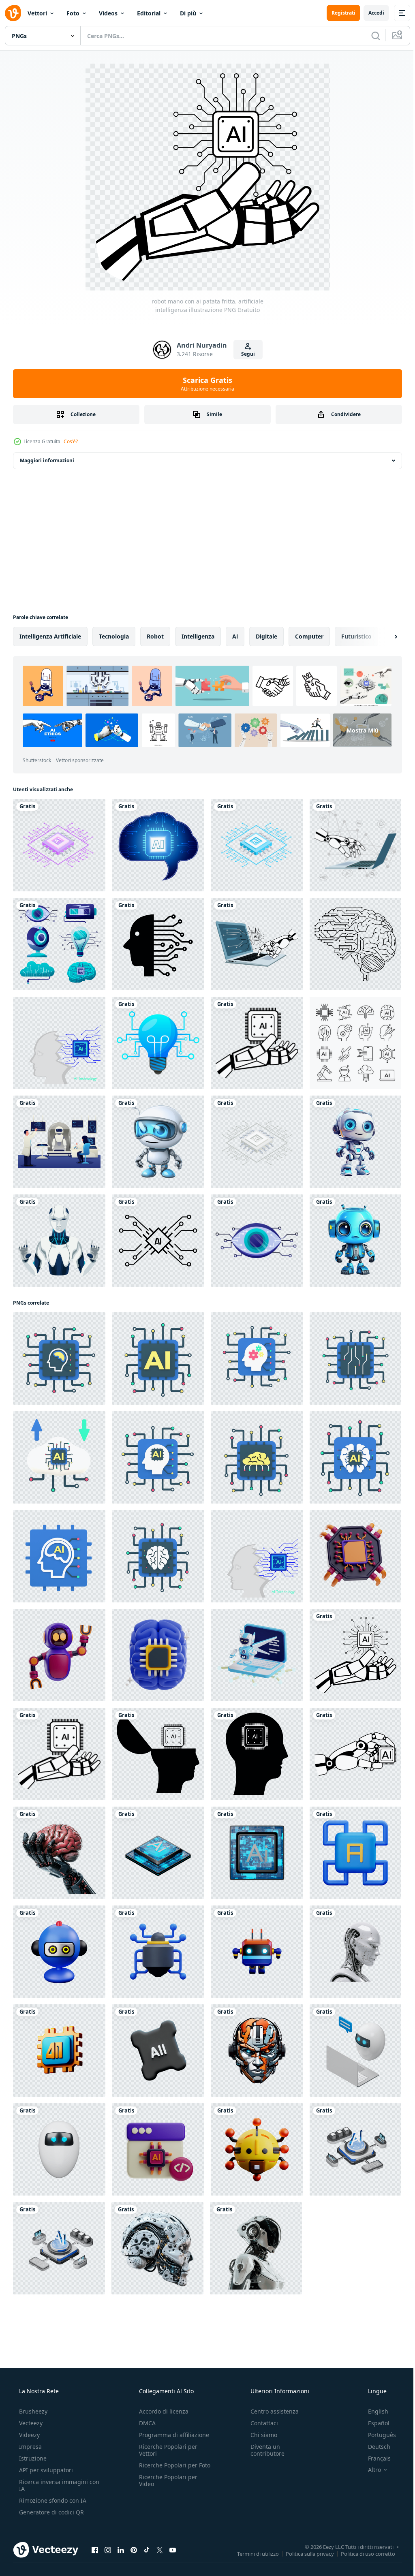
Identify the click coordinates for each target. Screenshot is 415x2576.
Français (374, 2458)
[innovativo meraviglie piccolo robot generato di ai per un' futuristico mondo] (355, 1241)
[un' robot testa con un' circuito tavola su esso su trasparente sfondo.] (157, 2248)
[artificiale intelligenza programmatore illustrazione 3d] (158, 2149)
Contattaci (260, 2423)
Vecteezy (30, 2423)
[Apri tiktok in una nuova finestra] (147, 2550)
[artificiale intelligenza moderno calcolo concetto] (59, 1358)
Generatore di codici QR (51, 2512)
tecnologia (114, 636)
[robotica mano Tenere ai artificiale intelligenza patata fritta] (257, 1043)
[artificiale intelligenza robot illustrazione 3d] (59, 1655)
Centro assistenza (271, 2411)
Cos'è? (71, 441)
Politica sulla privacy (304, 2553)
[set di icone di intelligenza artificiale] (355, 1043)
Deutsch (374, 2447)
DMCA (145, 2423)
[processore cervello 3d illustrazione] (158, 1655)
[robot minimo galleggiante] (59, 2149)
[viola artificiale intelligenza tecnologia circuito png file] (59, 845)
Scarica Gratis (205, 384)
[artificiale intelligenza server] (355, 2149)
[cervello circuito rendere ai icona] (59, 1952)
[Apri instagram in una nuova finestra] (108, 2550)
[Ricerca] (370, 36)
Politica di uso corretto (362, 2553)
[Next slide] (383, 637)
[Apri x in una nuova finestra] (160, 2550)
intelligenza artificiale (50, 636)
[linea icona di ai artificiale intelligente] (158, 1241)
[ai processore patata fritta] (158, 1853)
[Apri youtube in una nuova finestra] (173, 2550)
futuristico (356, 636)
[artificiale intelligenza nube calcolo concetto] (59, 1457)
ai (235, 636)
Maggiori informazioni (47, 460)
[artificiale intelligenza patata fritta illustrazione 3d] (355, 1556)
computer (309, 636)
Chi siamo (260, 2435)
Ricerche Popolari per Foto (166, 2469)
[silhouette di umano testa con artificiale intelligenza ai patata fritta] (158, 1754)
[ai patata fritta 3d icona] (355, 1853)
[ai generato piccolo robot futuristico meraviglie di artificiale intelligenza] (355, 1142)
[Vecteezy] (13, 13)
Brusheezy (32, 2411)
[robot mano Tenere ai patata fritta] (355, 1754)
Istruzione (32, 2458)
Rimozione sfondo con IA (52, 2500)
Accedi (370, 13)
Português (377, 2435)
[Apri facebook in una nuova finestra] (95, 2550)
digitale (266, 636)
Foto (73, 13)
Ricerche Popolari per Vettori (166, 2450)
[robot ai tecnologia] (59, 1241)
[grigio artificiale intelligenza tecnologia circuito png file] (257, 1142)
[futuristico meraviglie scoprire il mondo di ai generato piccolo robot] (158, 1142)
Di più (188, 13)
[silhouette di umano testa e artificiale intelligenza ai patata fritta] (257, 1754)
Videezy (29, 2435)
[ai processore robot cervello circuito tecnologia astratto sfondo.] (59, 1043)
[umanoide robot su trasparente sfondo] (256, 2248)
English (373, 2411)
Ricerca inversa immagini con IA (53, 2485)
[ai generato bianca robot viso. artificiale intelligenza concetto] (355, 1952)
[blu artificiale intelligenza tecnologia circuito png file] (257, 845)
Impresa (30, 2447)
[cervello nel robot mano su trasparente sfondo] (59, 1853)
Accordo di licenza (161, 2411)
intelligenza (198, 636)
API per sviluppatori (45, 2470)
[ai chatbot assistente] (355, 2051)
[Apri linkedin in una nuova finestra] (121, 2550)
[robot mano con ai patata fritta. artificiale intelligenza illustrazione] (355, 1655)
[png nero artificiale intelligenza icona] (158, 944)
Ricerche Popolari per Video (166, 2487)
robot (155, 636)
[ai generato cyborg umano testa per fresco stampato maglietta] (257, 2051)
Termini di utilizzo (252, 2553)
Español (373, 2423)
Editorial (149, 13)
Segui (245, 354)
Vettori (37, 13)
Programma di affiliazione (172, 2435)
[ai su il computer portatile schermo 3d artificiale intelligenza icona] (257, 1655)
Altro (369, 2470)
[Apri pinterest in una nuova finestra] (134, 2550)
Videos (108, 13)
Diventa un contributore (263, 2450)
